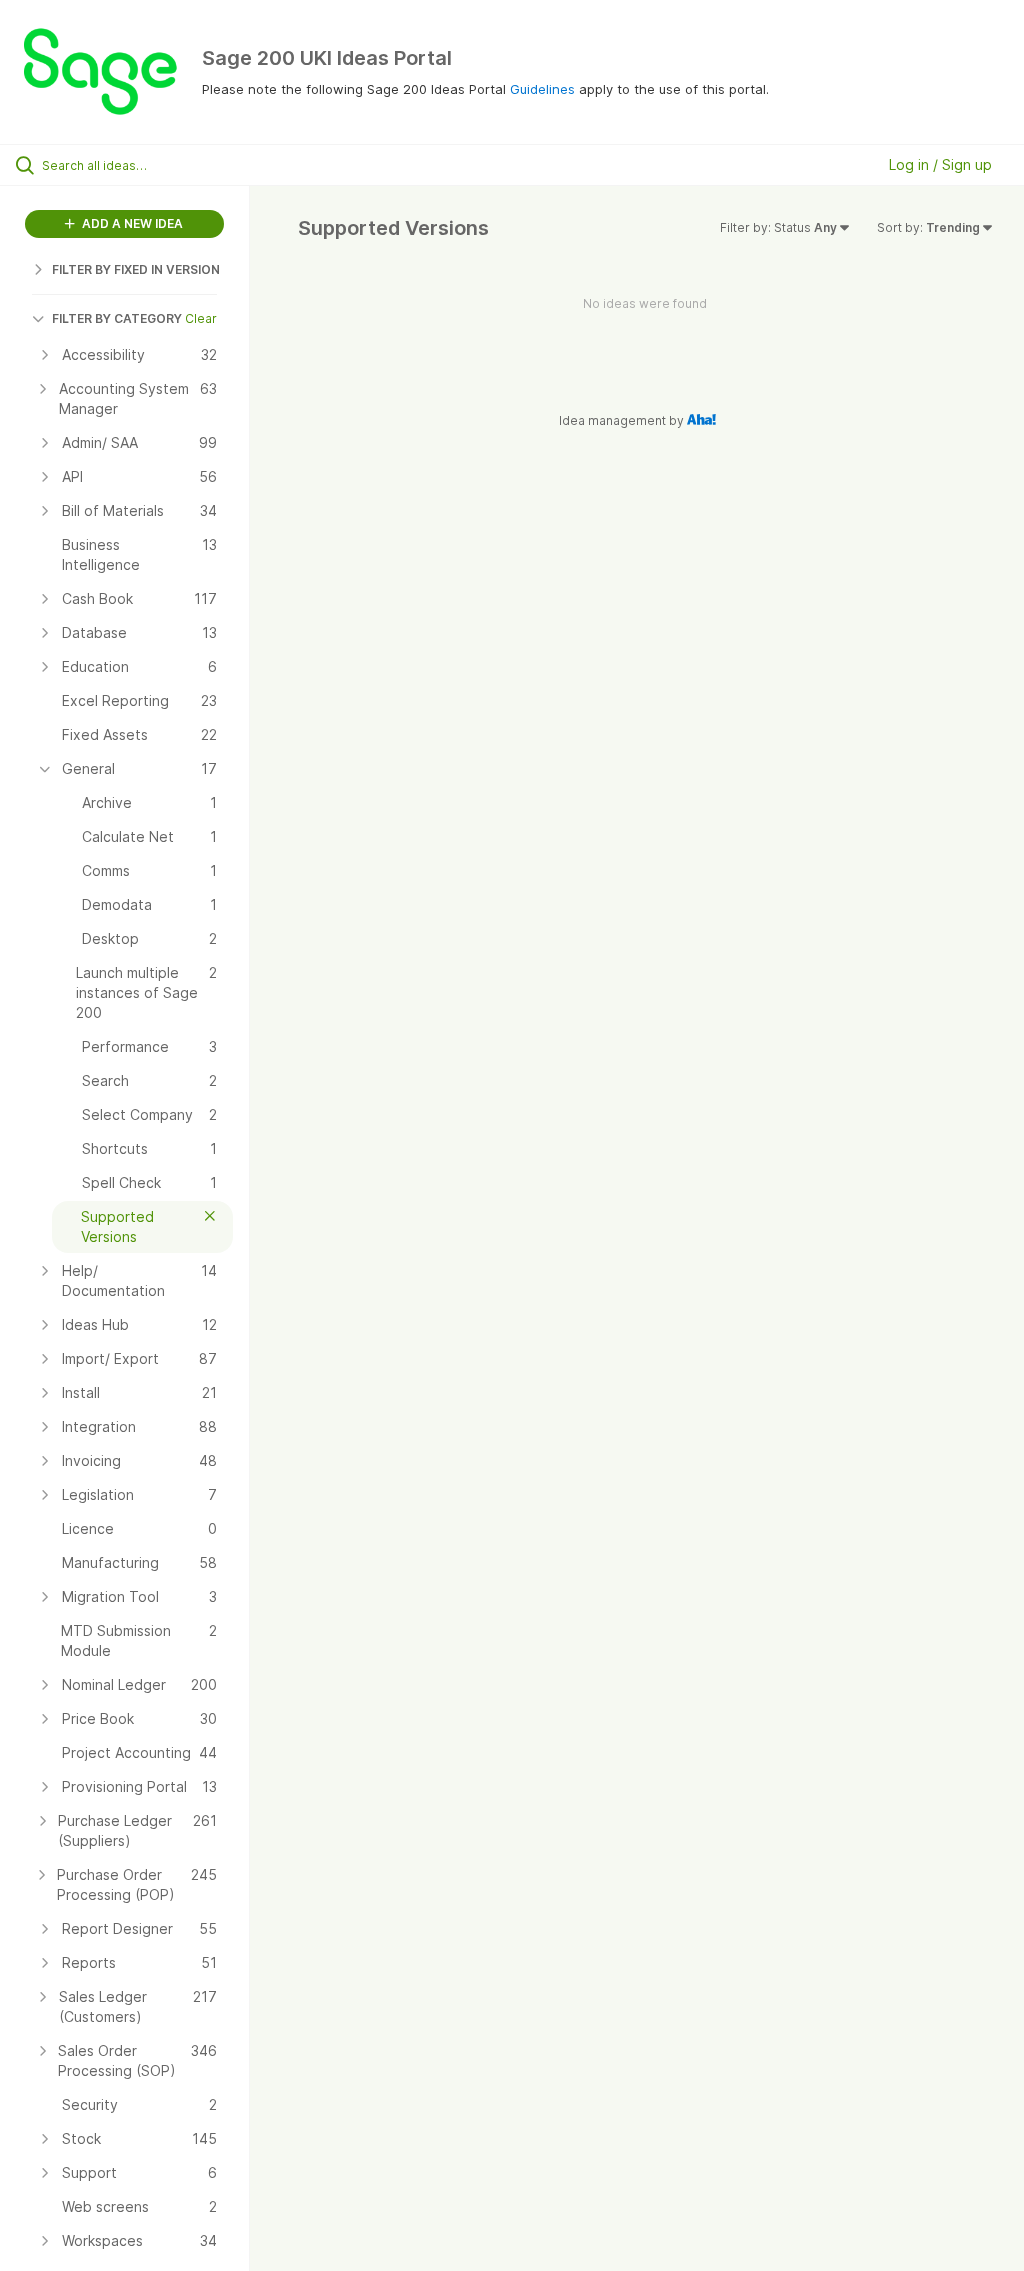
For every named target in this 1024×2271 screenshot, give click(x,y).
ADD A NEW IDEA (131, 223)
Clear (201, 318)
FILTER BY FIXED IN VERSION (136, 269)
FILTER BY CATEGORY (117, 318)
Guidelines (542, 89)
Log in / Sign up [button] (940, 164)
